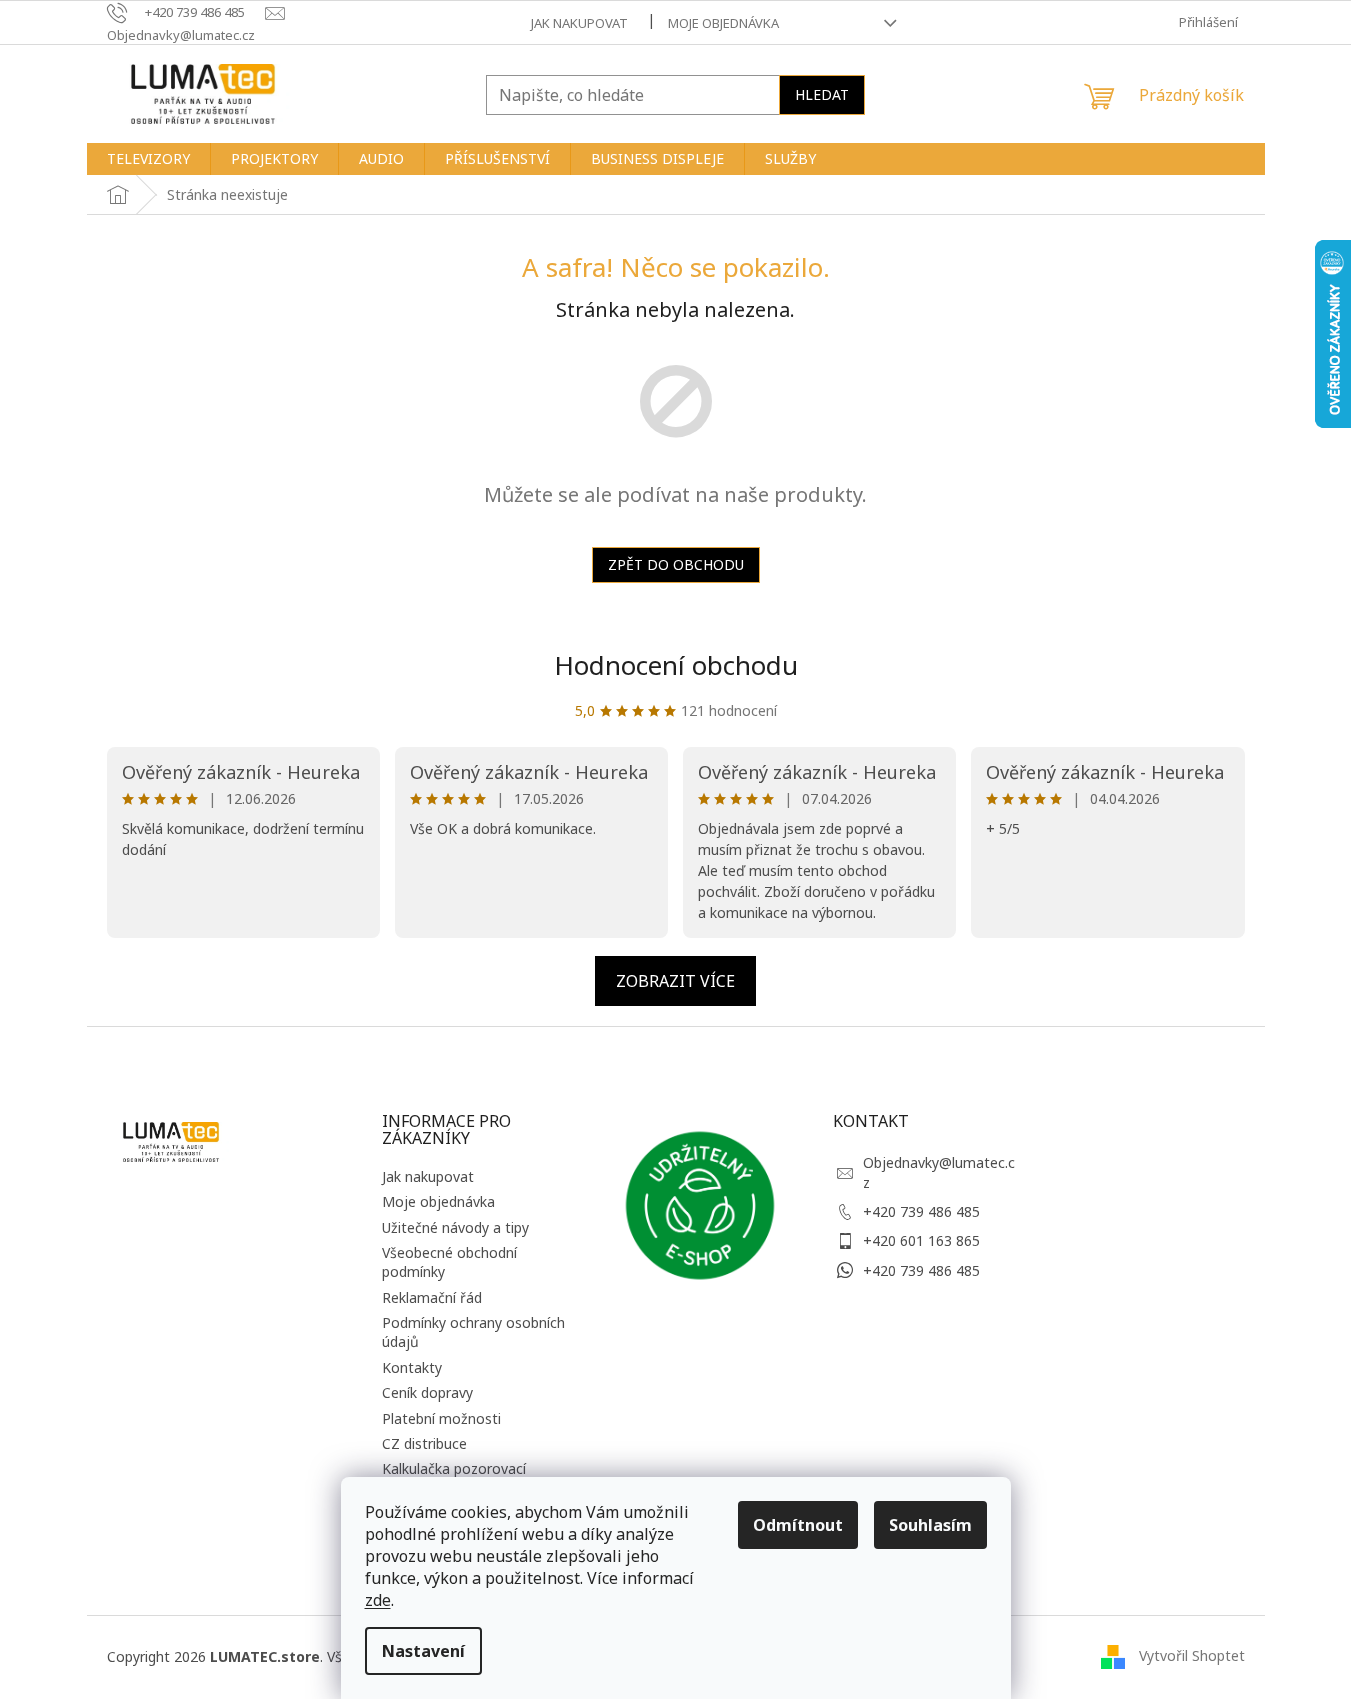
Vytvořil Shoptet (1192, 1655)
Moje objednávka (723, 23)
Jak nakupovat (579, 23)
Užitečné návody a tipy (455, 1227)
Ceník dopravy (427, 1392)
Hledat (822, 94)
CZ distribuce (424, 1443)
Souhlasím (930, 1525)
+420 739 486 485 (921, 1211)
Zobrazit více (675, 981)
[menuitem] (148, 159)
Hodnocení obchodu (676, 665)
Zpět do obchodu (676, 564)
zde (378, 1600)
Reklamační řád (432, 1297)
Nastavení (423, 1651)
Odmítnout (798, 1525)
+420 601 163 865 (921, 1240)
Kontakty (412, 1367)
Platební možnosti (441, 1418)
